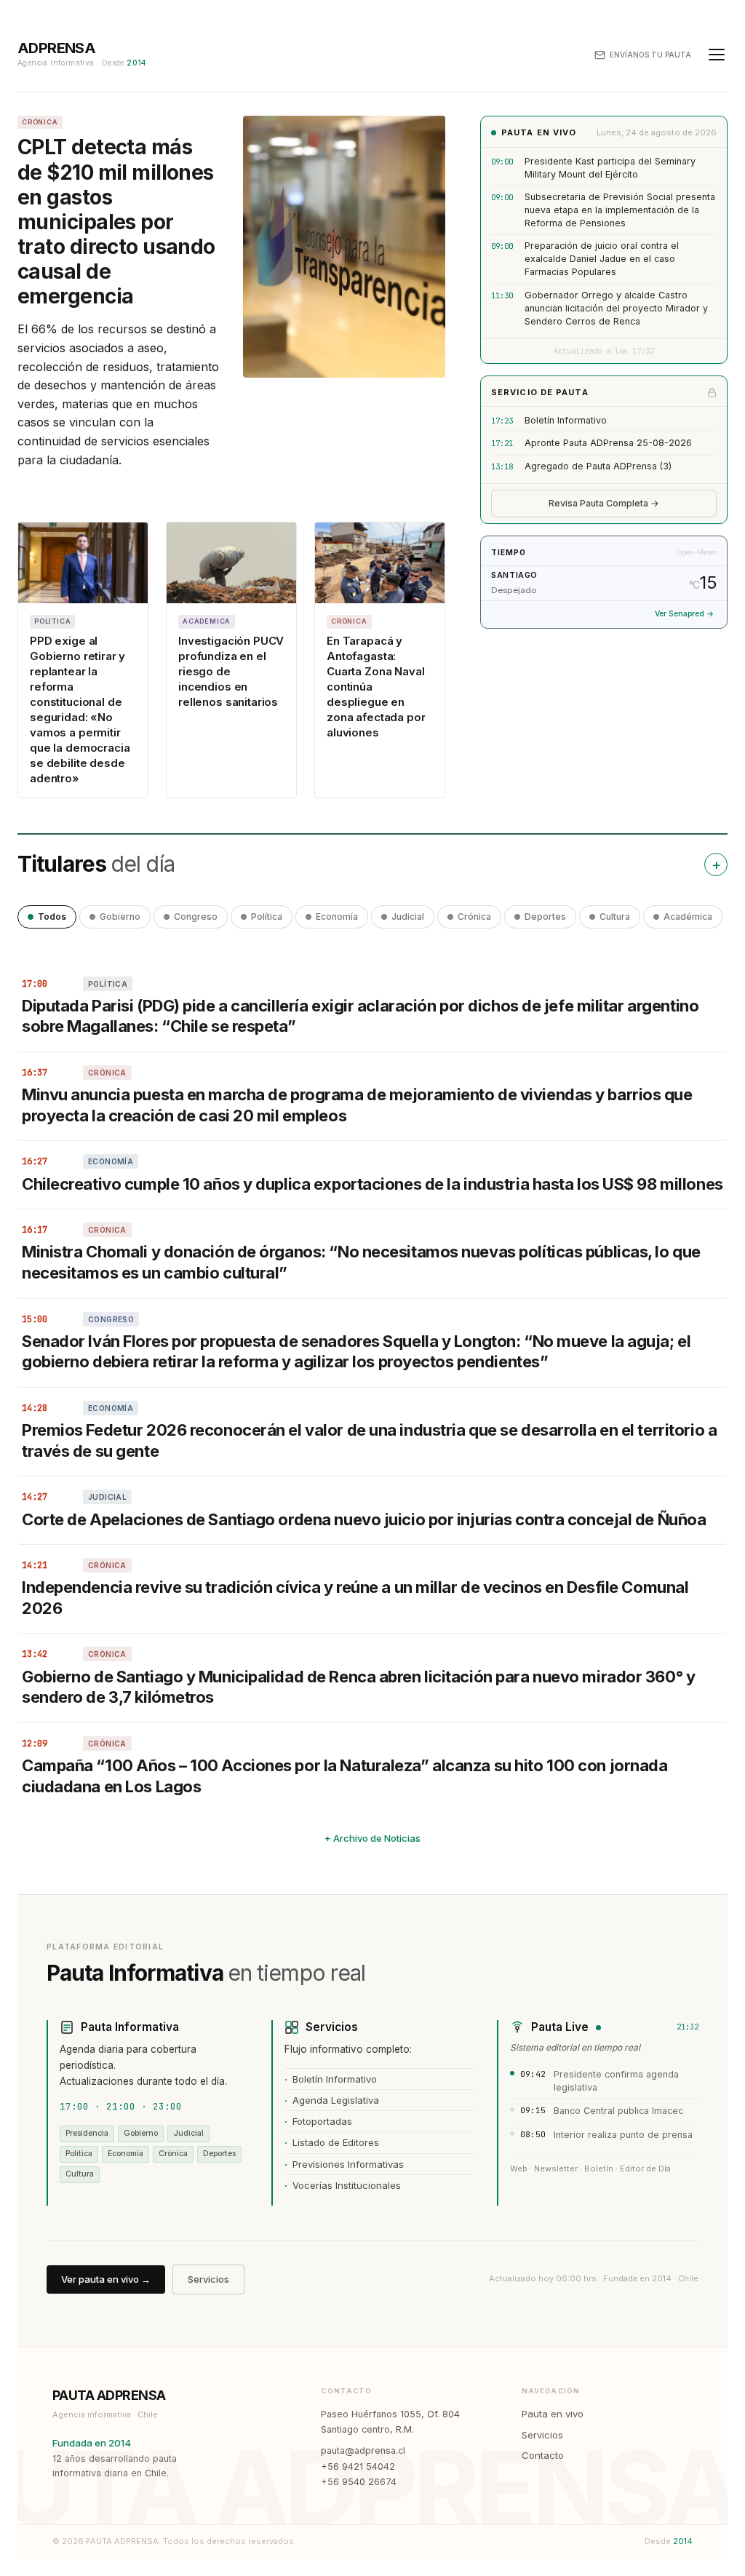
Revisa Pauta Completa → (604, 503)
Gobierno (120, 917)
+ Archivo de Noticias (372, 1838)
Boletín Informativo (566, 420)
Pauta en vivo (553, 2414)
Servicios (208, 2279)
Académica (688, 917)
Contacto (543, 2455)
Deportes (545, 917)
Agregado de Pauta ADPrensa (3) (598, 466)
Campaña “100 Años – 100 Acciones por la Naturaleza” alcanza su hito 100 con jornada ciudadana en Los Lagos (344, 1776)
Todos (52, 917)
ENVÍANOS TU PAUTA (650, 55)
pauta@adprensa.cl (363, 2450)
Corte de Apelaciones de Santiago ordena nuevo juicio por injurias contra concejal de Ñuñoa (364, 1519)
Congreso (196, 917)
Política (267, 917)
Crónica (474, 917)
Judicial (408, 917)
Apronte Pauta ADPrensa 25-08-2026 (608, 443)
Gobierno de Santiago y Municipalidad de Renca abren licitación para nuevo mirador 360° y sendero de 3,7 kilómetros (358, 1687)
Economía (337, 917)
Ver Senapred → (684, 614)
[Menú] (717, 55)
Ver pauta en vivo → (106, 2279)
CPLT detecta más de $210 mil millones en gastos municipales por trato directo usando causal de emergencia (116, 222)
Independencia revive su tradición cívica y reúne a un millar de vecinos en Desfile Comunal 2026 (355, 1598)
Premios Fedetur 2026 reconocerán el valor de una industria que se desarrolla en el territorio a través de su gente (369, 1440)
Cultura (615, 917)
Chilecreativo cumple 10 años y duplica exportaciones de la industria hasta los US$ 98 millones (372, 1184)
